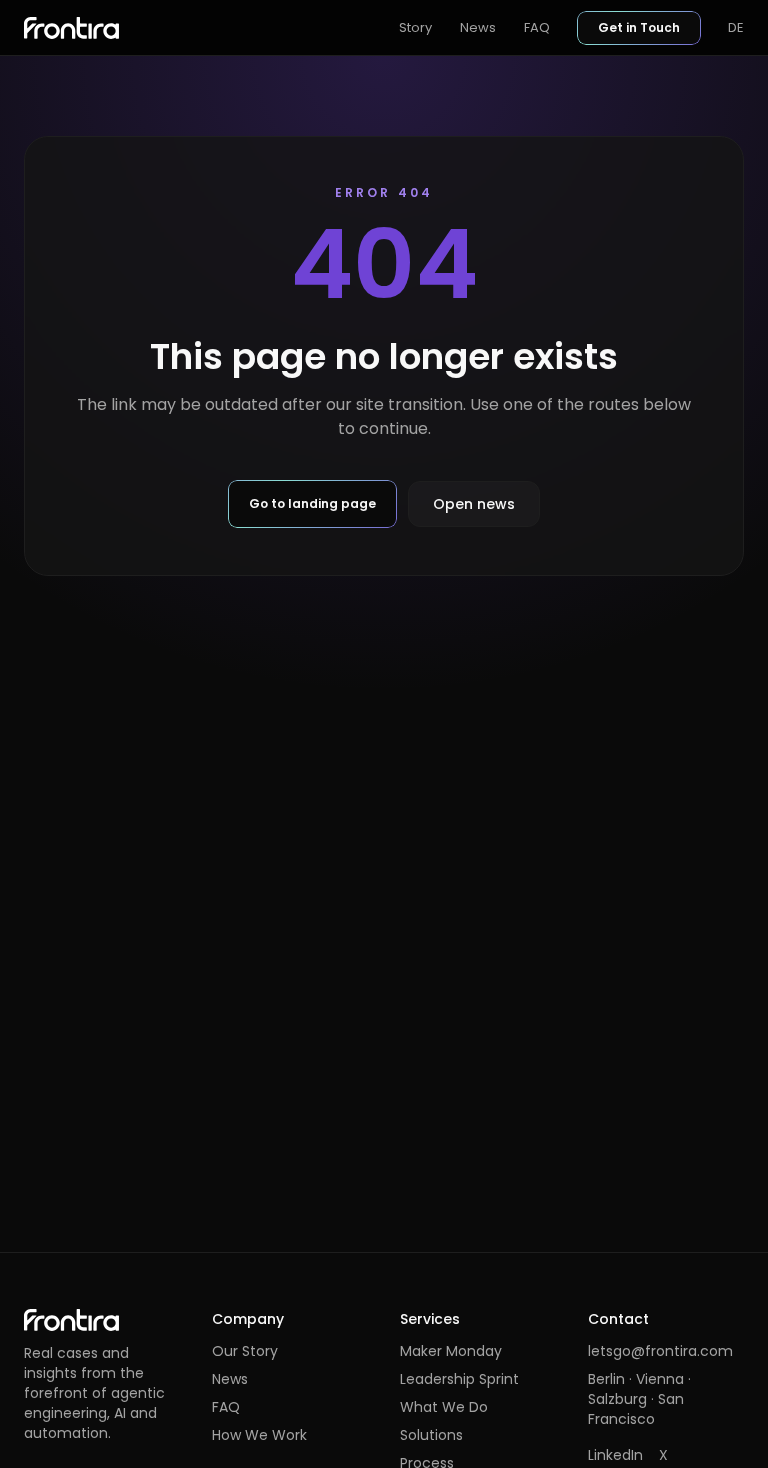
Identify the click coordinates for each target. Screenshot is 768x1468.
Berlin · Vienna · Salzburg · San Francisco (639, 1399)
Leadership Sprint (459, 1379)
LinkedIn (615, 1455)
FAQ (537, 27)
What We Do (444, 1407)
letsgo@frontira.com (660, 1351)
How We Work (259, 1435)
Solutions (431, 1435)
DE (736, 27)
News (478, 27)
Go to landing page (312, 503)
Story (415, 27)
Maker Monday (451, 1351)
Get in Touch (639, 27)
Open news (474, 504)
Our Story (245, 1351)
